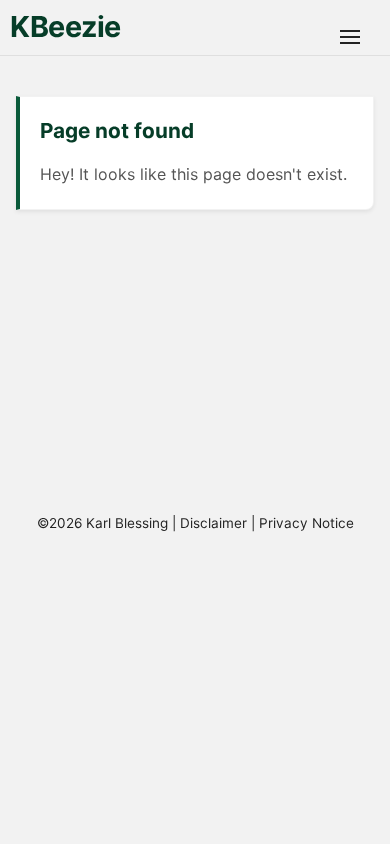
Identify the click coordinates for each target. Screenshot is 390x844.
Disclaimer (213, 523)
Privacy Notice (306, 523)
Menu (350, 37)
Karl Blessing (127, 523)
